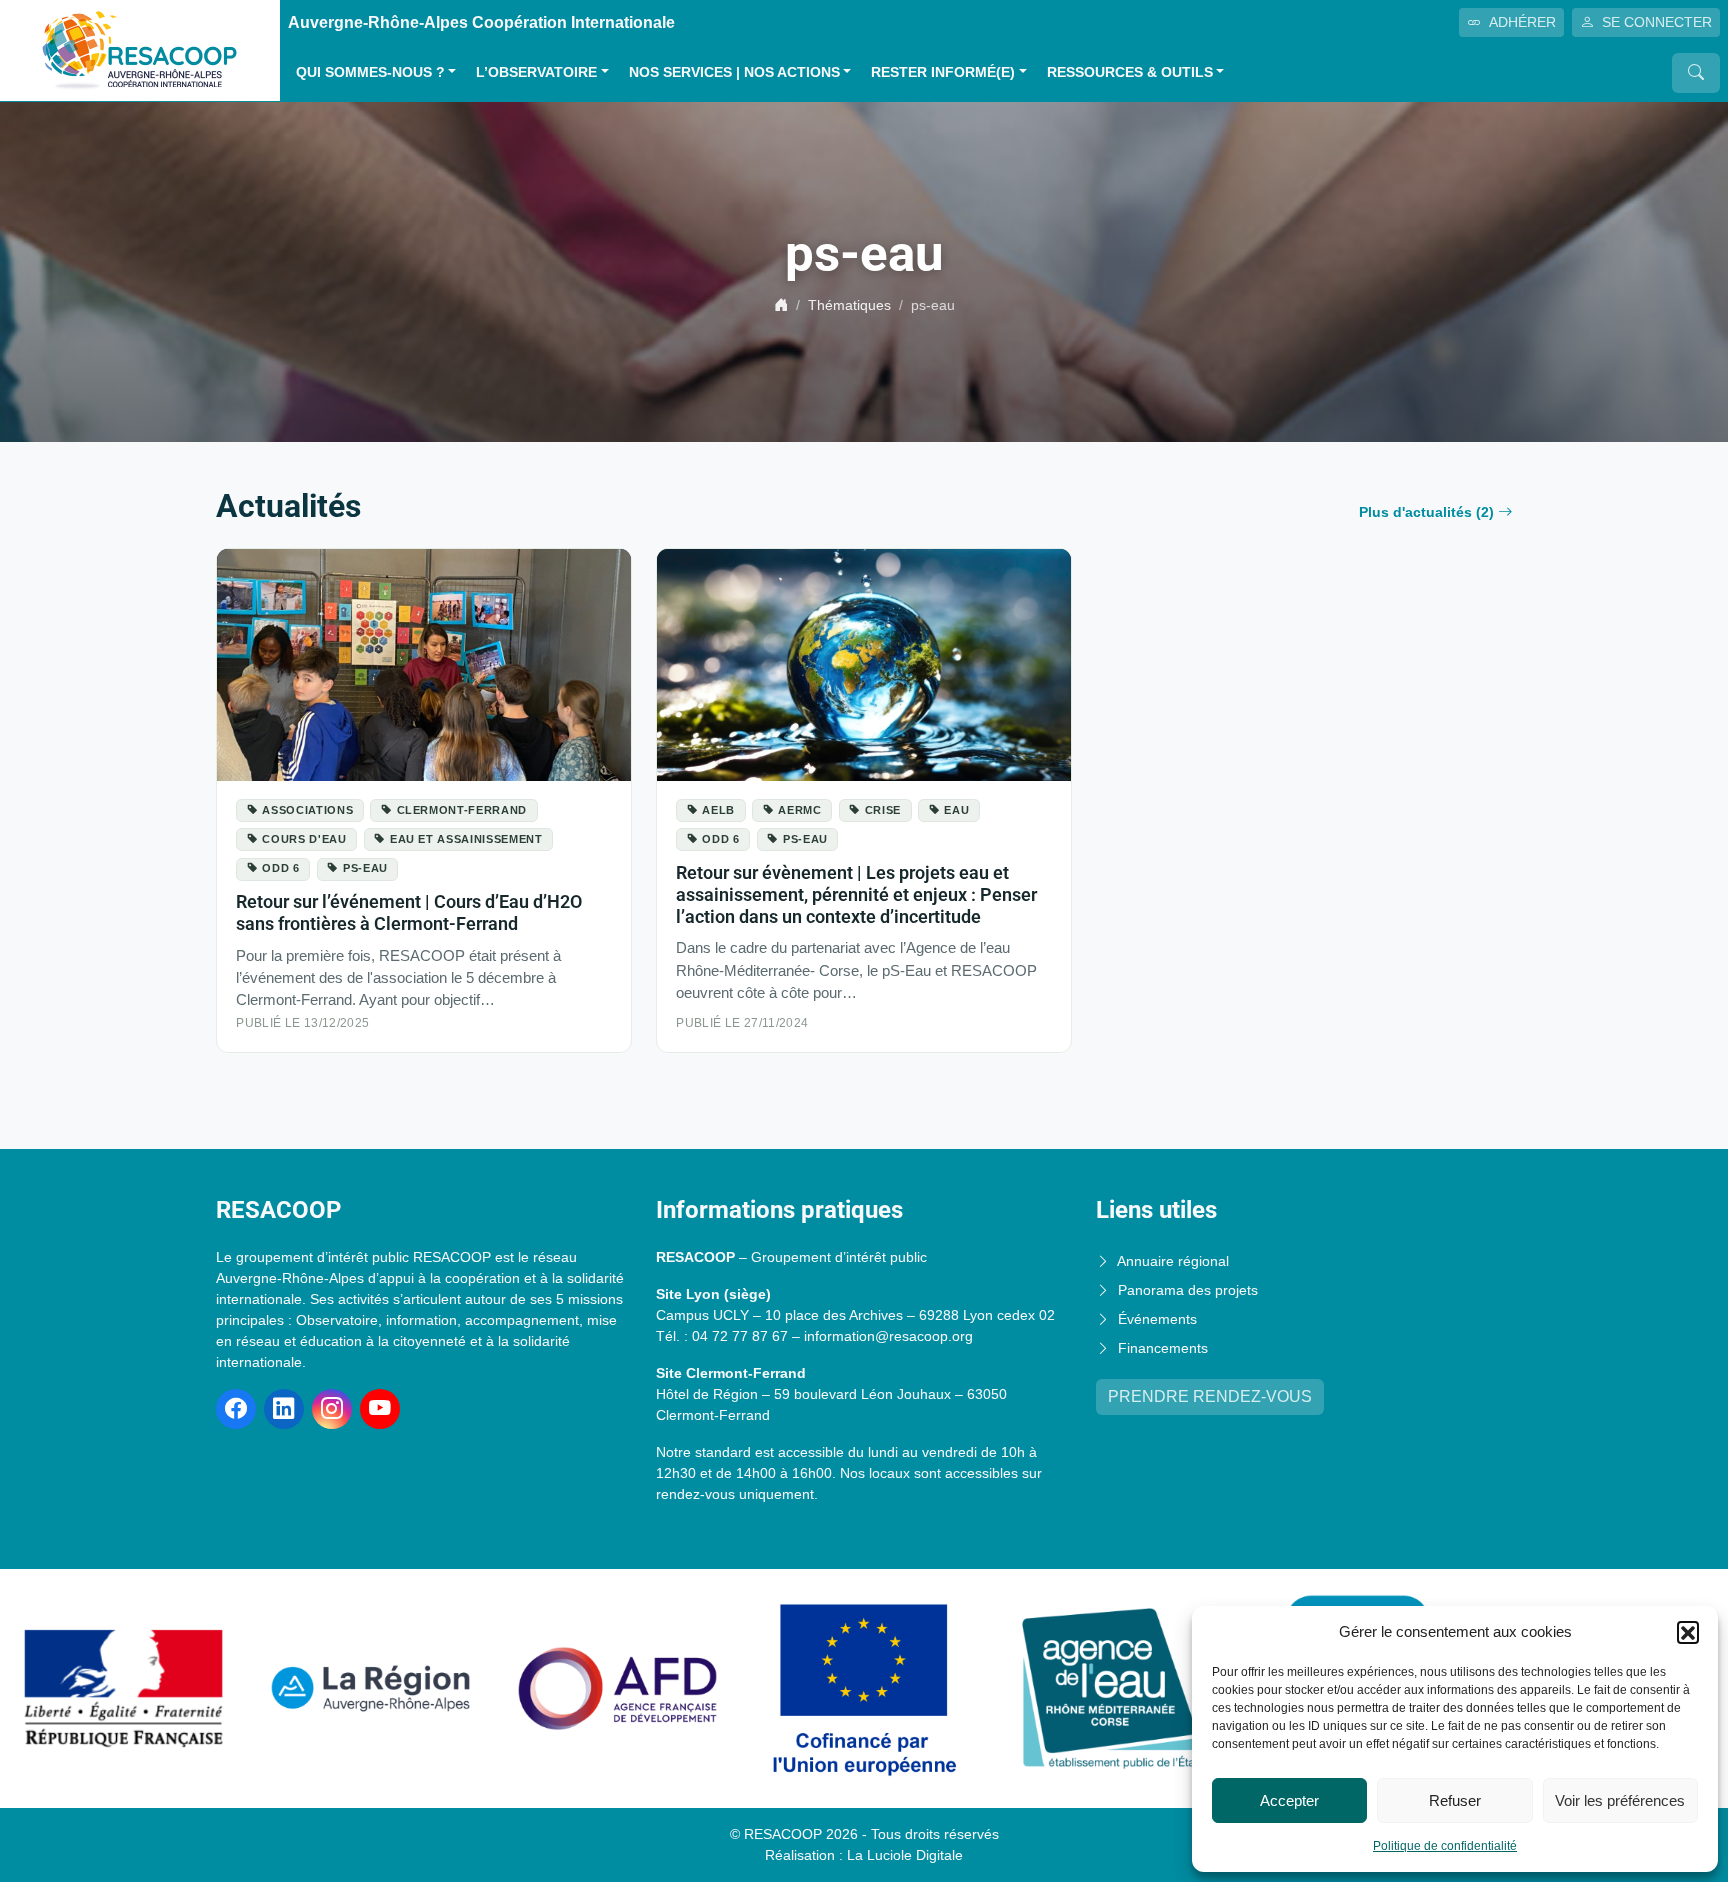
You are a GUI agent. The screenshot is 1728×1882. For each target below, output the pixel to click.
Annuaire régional (1173, 1261)
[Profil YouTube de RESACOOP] (380, 1409)
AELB (718, 810)
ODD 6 (280, 868)
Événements (1157, 1319)
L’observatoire (536, 72)
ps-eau (365, 868)
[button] (1688, 1632)
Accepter (1289, 1800)
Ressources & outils (1130, 72)
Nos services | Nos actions (734, 72)
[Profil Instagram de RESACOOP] (332, 1409)
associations (307, 810)
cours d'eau (304, 839)
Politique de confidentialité (1445, 1846)
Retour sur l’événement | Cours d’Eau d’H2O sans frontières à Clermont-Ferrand (409, 912)
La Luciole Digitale (905, 1855)
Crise (883, 810)
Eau (956, 810)
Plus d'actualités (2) (1426, 512)
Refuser (1455, 1800)
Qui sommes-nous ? (370, 72)
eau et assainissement (466, 839)
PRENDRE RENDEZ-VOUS (1210, 1396)
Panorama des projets (1188, 1290)
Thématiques (849, 305)
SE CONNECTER (1657, 22)
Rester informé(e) (943, 72)
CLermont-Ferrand (462, 810)
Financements (1163, 1348)
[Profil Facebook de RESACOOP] (236, 1409)
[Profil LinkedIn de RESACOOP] (284, 1409)
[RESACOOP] (140, 49)
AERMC (799, 810)
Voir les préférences (1620, 1800)
